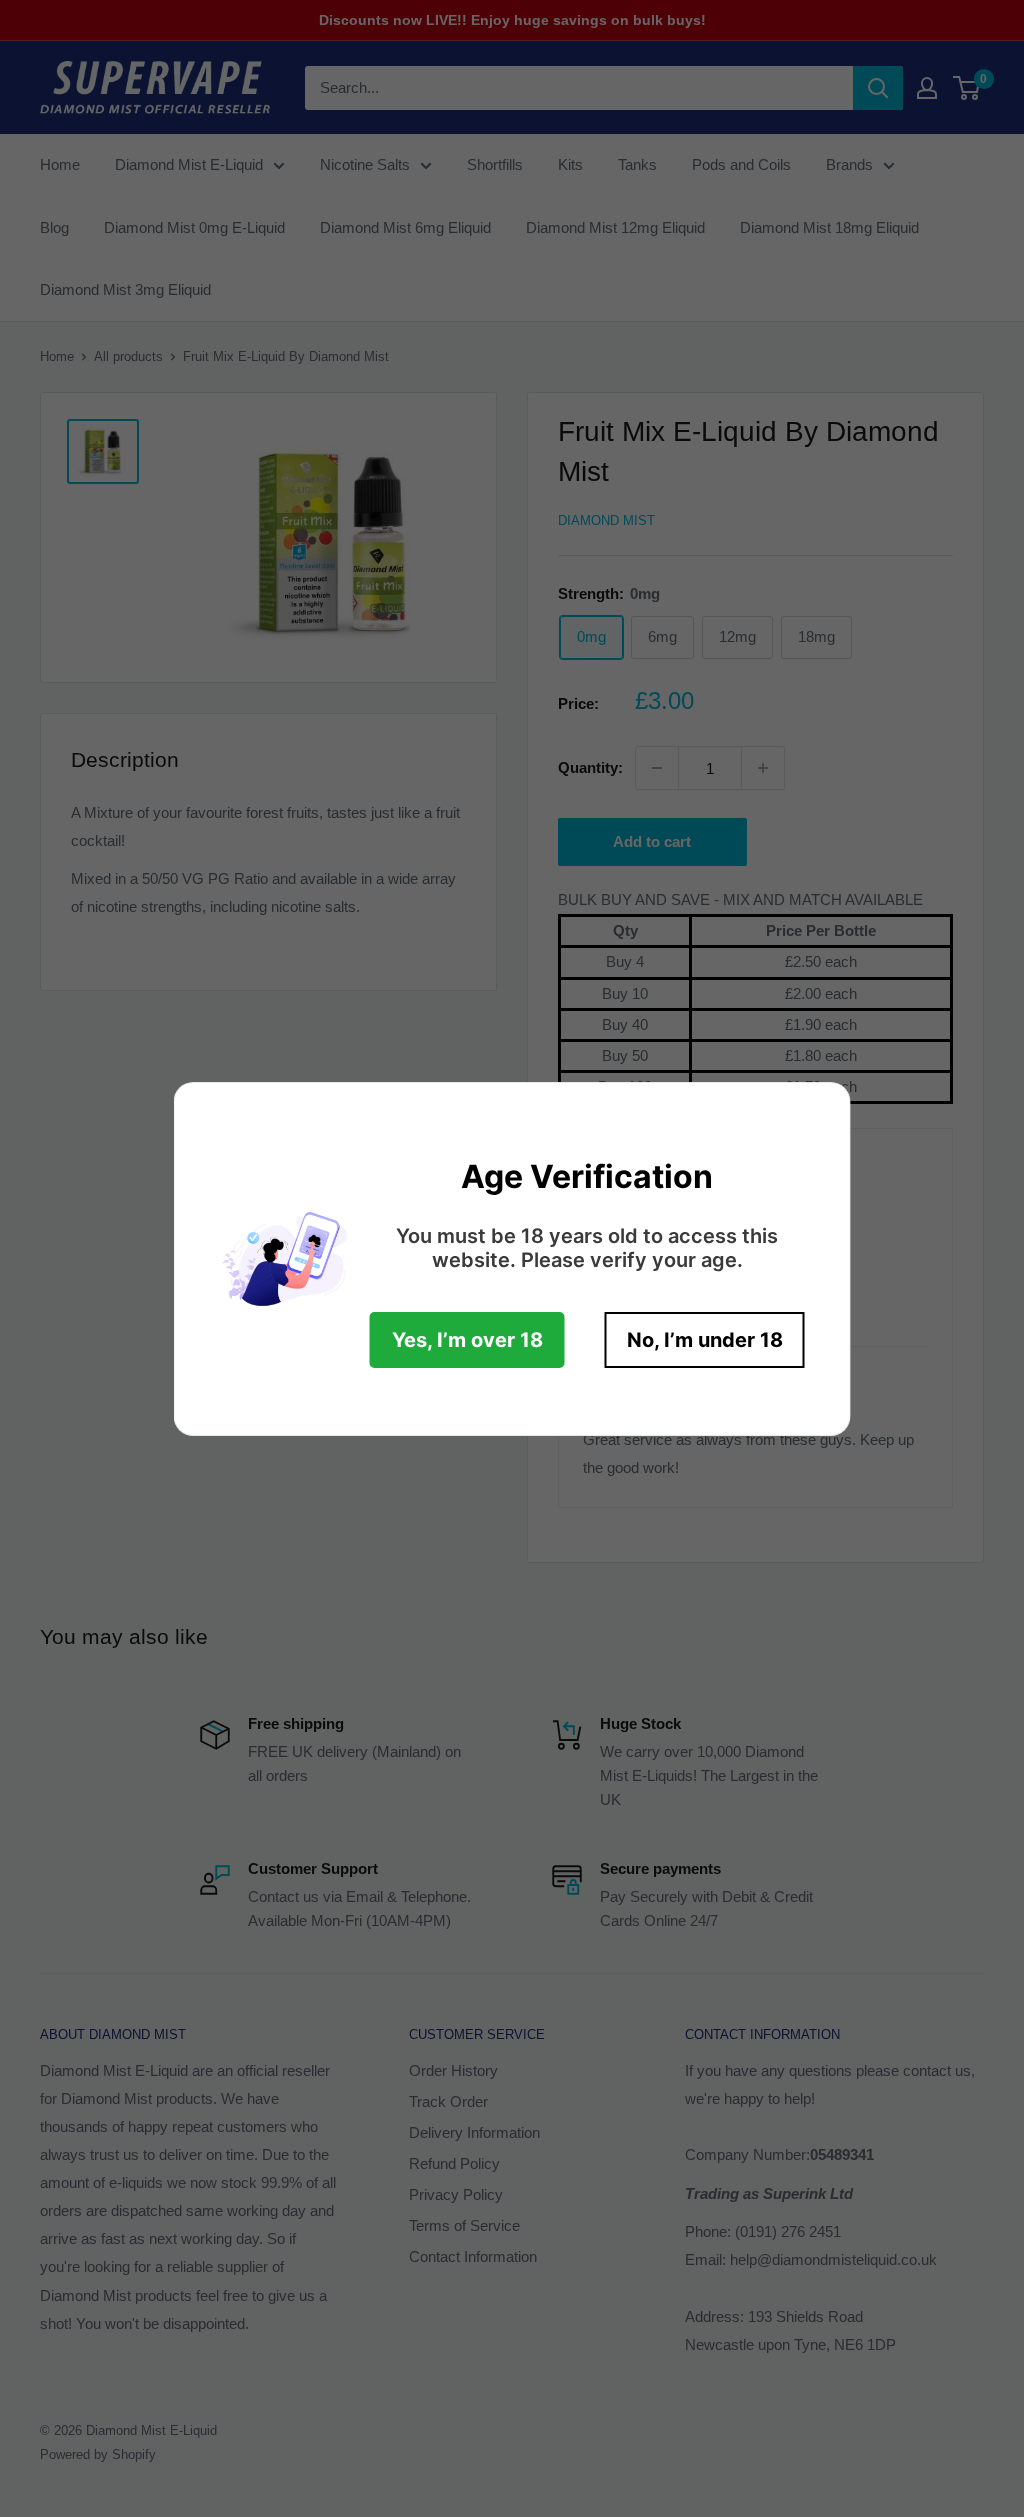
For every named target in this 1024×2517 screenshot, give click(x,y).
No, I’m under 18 (705, 1340)
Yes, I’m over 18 (467, 1340)
